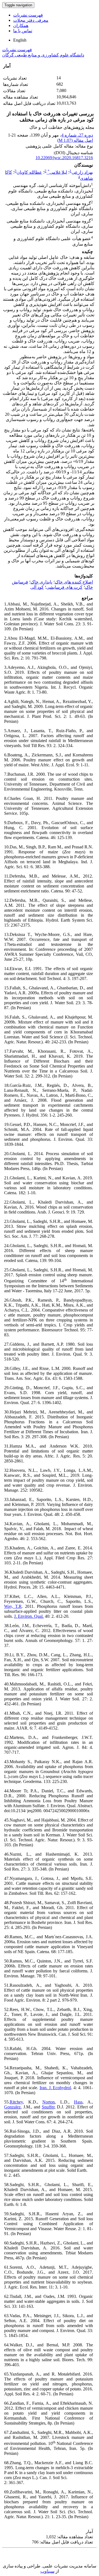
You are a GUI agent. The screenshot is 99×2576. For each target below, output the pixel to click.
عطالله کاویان (29, 172)
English (20, 40)
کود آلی (37, 587)
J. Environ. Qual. (29, 1616)
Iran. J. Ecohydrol (55, 2088)
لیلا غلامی (57, 172)
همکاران (21, 25)
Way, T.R (13, 1606)
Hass (78, 2102)
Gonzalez (12, 2107)
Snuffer (48, 2107)
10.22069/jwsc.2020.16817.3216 (64, 158)
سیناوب (47, 2571)
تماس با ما (23, 31)
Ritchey (16, 2102)
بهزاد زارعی (82, 172)
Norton (49, 2102)
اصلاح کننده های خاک (74, 582)
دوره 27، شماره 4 (77, 135)
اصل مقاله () (75, 140)
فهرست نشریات (28, 15)
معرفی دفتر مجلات (31, 20)
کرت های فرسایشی (64, 587)
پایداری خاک (41, 582)
